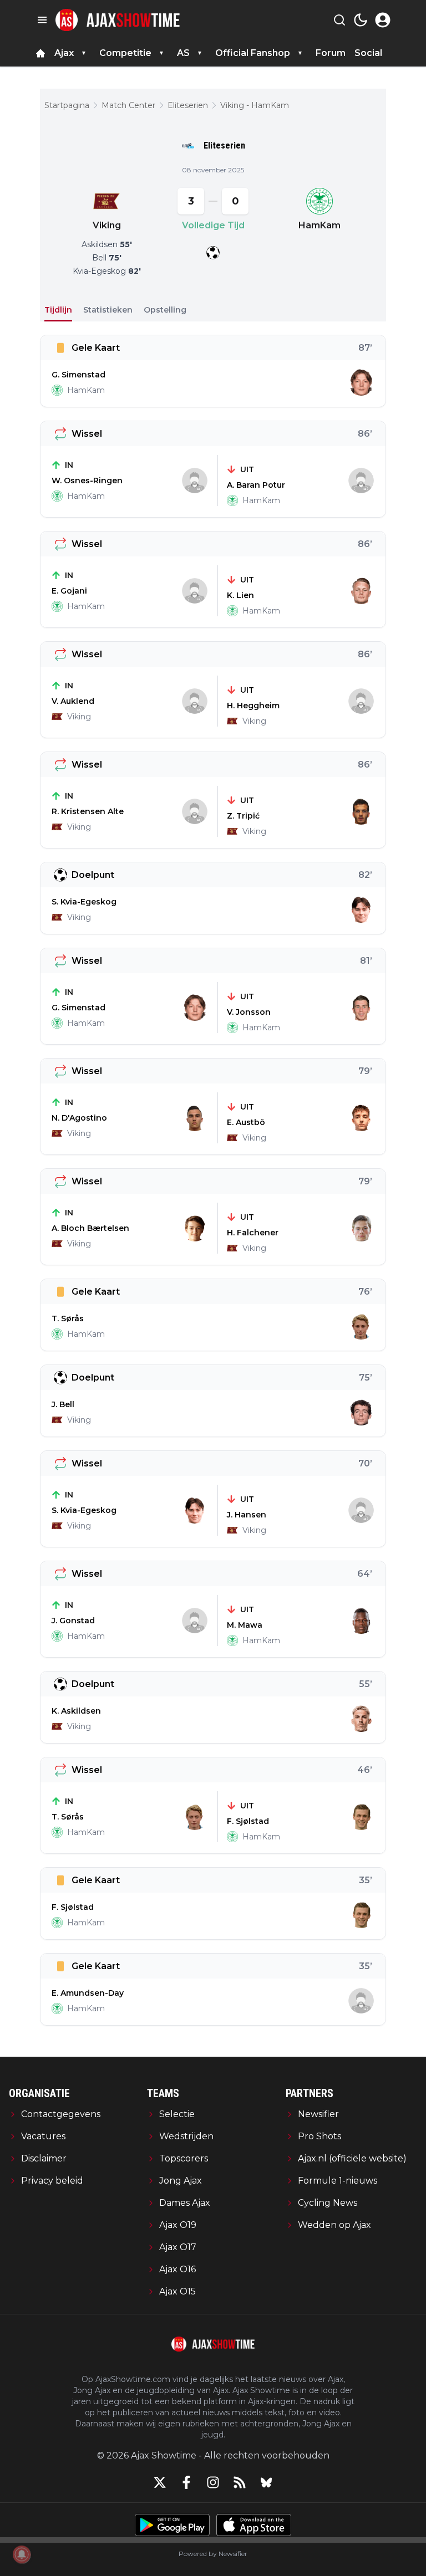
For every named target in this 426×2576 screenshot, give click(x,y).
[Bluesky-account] (266, 2482)
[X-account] (160, 2482)
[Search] (339, 20)
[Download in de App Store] (254, 2525)
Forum (331, 53)
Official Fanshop (253, 53)
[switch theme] (361, 20)
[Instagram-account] (213, 2482)
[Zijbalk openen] (42, 20)
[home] (40, 53)
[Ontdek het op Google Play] (172, 2525)
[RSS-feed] (240, 2482)
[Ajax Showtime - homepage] (118, 20)
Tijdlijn (58, 310)
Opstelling (165, 310)
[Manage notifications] (22, 2554)
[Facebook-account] (186, 2482)
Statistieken (108, 310)
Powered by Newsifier (213, 2554)
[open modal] (383, 20)
